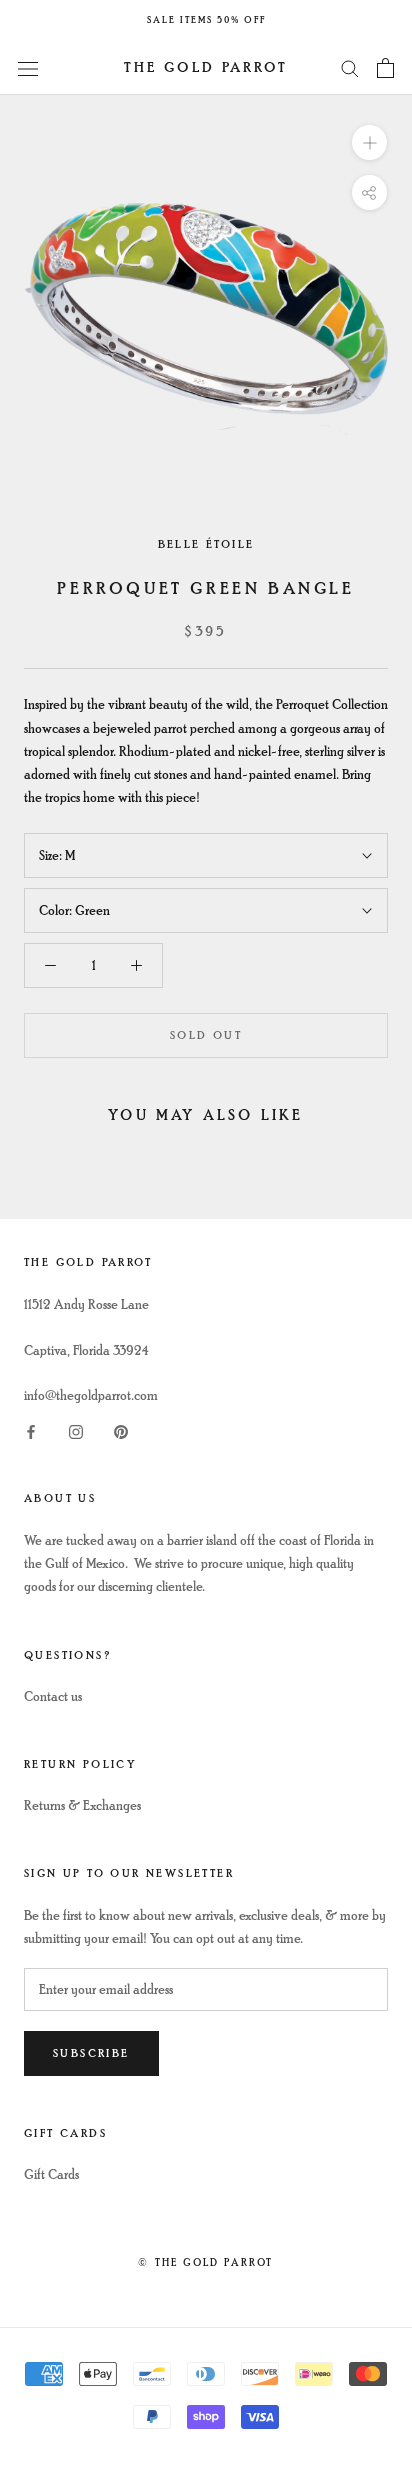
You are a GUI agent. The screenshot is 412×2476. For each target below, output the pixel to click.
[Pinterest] (121, 1429)
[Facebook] (31, 1429)
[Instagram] (76, 1429)
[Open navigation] (28, 67)
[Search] (350, 67)
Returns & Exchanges (82, 1805)
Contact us (53, 1696)
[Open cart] (385, 68)
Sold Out (206, 1035)
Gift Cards (51, 2174)
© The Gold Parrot (205, 2262)
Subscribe (91, 2053)
